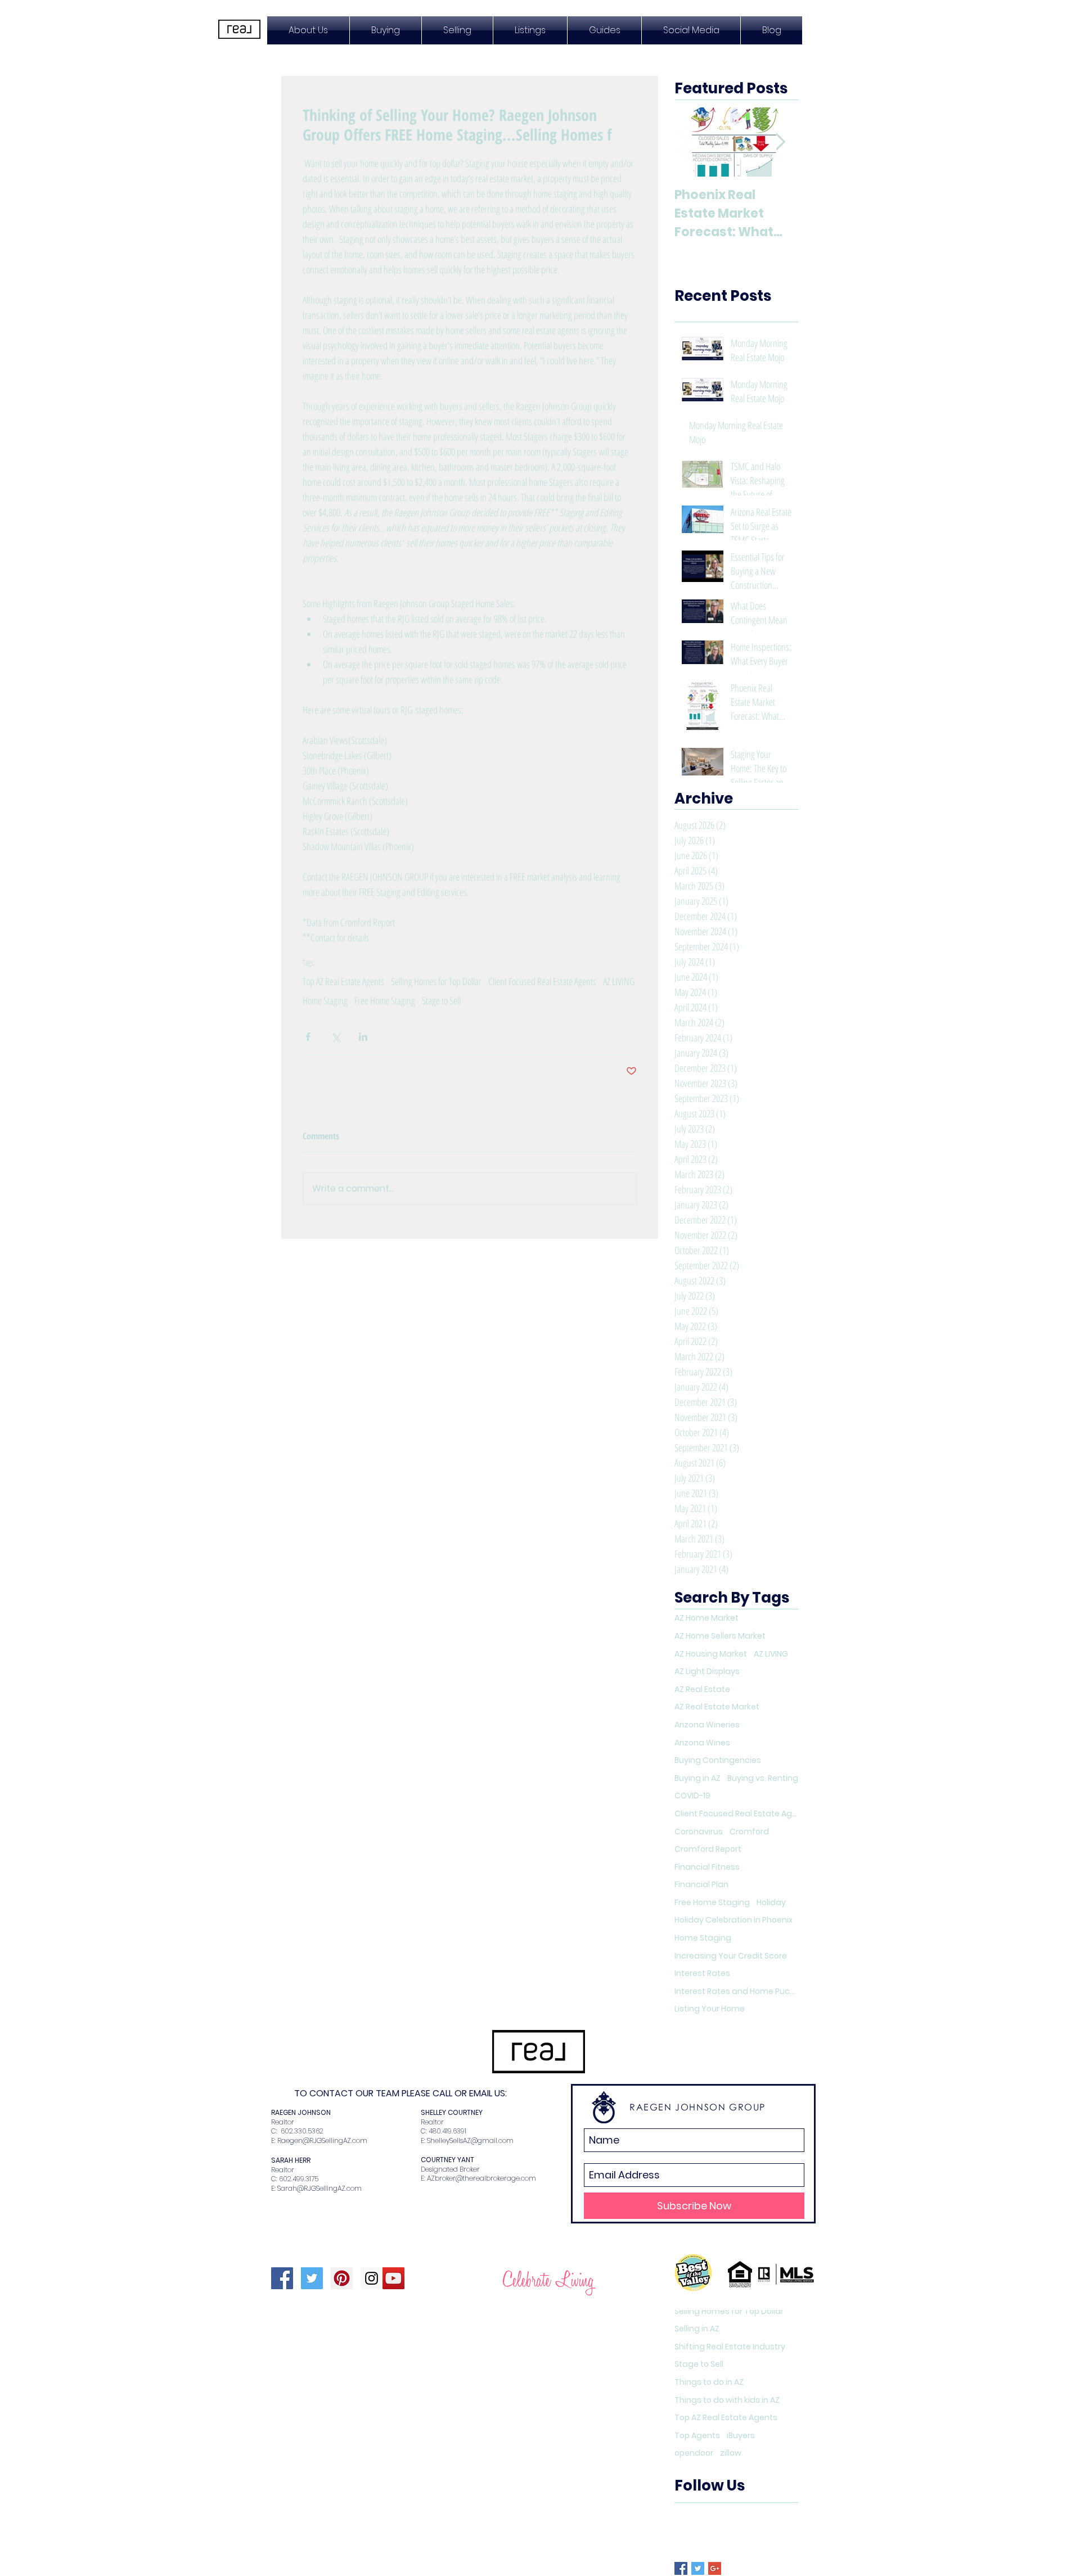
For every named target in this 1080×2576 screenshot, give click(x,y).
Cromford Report (708, 1849)
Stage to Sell (441, 1000)
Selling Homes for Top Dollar (436, 981)
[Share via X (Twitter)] (336, 1037)
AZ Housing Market (711, 1654)
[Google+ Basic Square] (715, 2568)
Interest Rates (702, 1973)
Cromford (749, 1832)
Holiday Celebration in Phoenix (733, 1920)
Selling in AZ (697, 2329)
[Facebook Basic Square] (681, 2568)
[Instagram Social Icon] (372, 2278)
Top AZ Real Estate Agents (343, 981)
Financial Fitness (707, 1867)
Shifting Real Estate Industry (730, 2347)
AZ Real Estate (702, 1689)
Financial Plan (701, 1885)
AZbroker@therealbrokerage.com (481, 2178)
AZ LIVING (619, 981)
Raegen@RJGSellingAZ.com (322, 2140)
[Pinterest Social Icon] (342, 2278)
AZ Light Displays (707, 1672)
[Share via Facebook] (308, 1037)
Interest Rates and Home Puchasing (736, 1991)
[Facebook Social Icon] (282, 2278)
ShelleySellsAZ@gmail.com (470, 2140)
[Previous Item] (692, 143)
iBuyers (741, 2436)
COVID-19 (692, 1796)
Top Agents (697, 2436)
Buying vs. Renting (763, 1778)
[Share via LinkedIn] (363, 1037)
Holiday (771, 1903)
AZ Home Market (706, 1618)
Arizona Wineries (707, 1725)
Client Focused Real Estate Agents (542, 981)
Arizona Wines (702, 1743)
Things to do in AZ (709, 2382)
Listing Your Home (710, 2009)
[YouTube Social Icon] (393, 2278)
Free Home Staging (385, 1000)
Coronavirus (699, 1832)
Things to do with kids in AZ (727, 2400)
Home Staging (325, 1000)
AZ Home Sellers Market (720, 1636)
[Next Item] (780, 143)
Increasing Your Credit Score (731, 1956)
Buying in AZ (697, 1778)
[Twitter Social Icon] (312, 2278)
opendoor (694, 2453)
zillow (731, 2453)
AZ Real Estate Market (717, 1707)
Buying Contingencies (718, 1760)
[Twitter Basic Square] (698, 2568)
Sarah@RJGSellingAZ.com (319, 2188)
